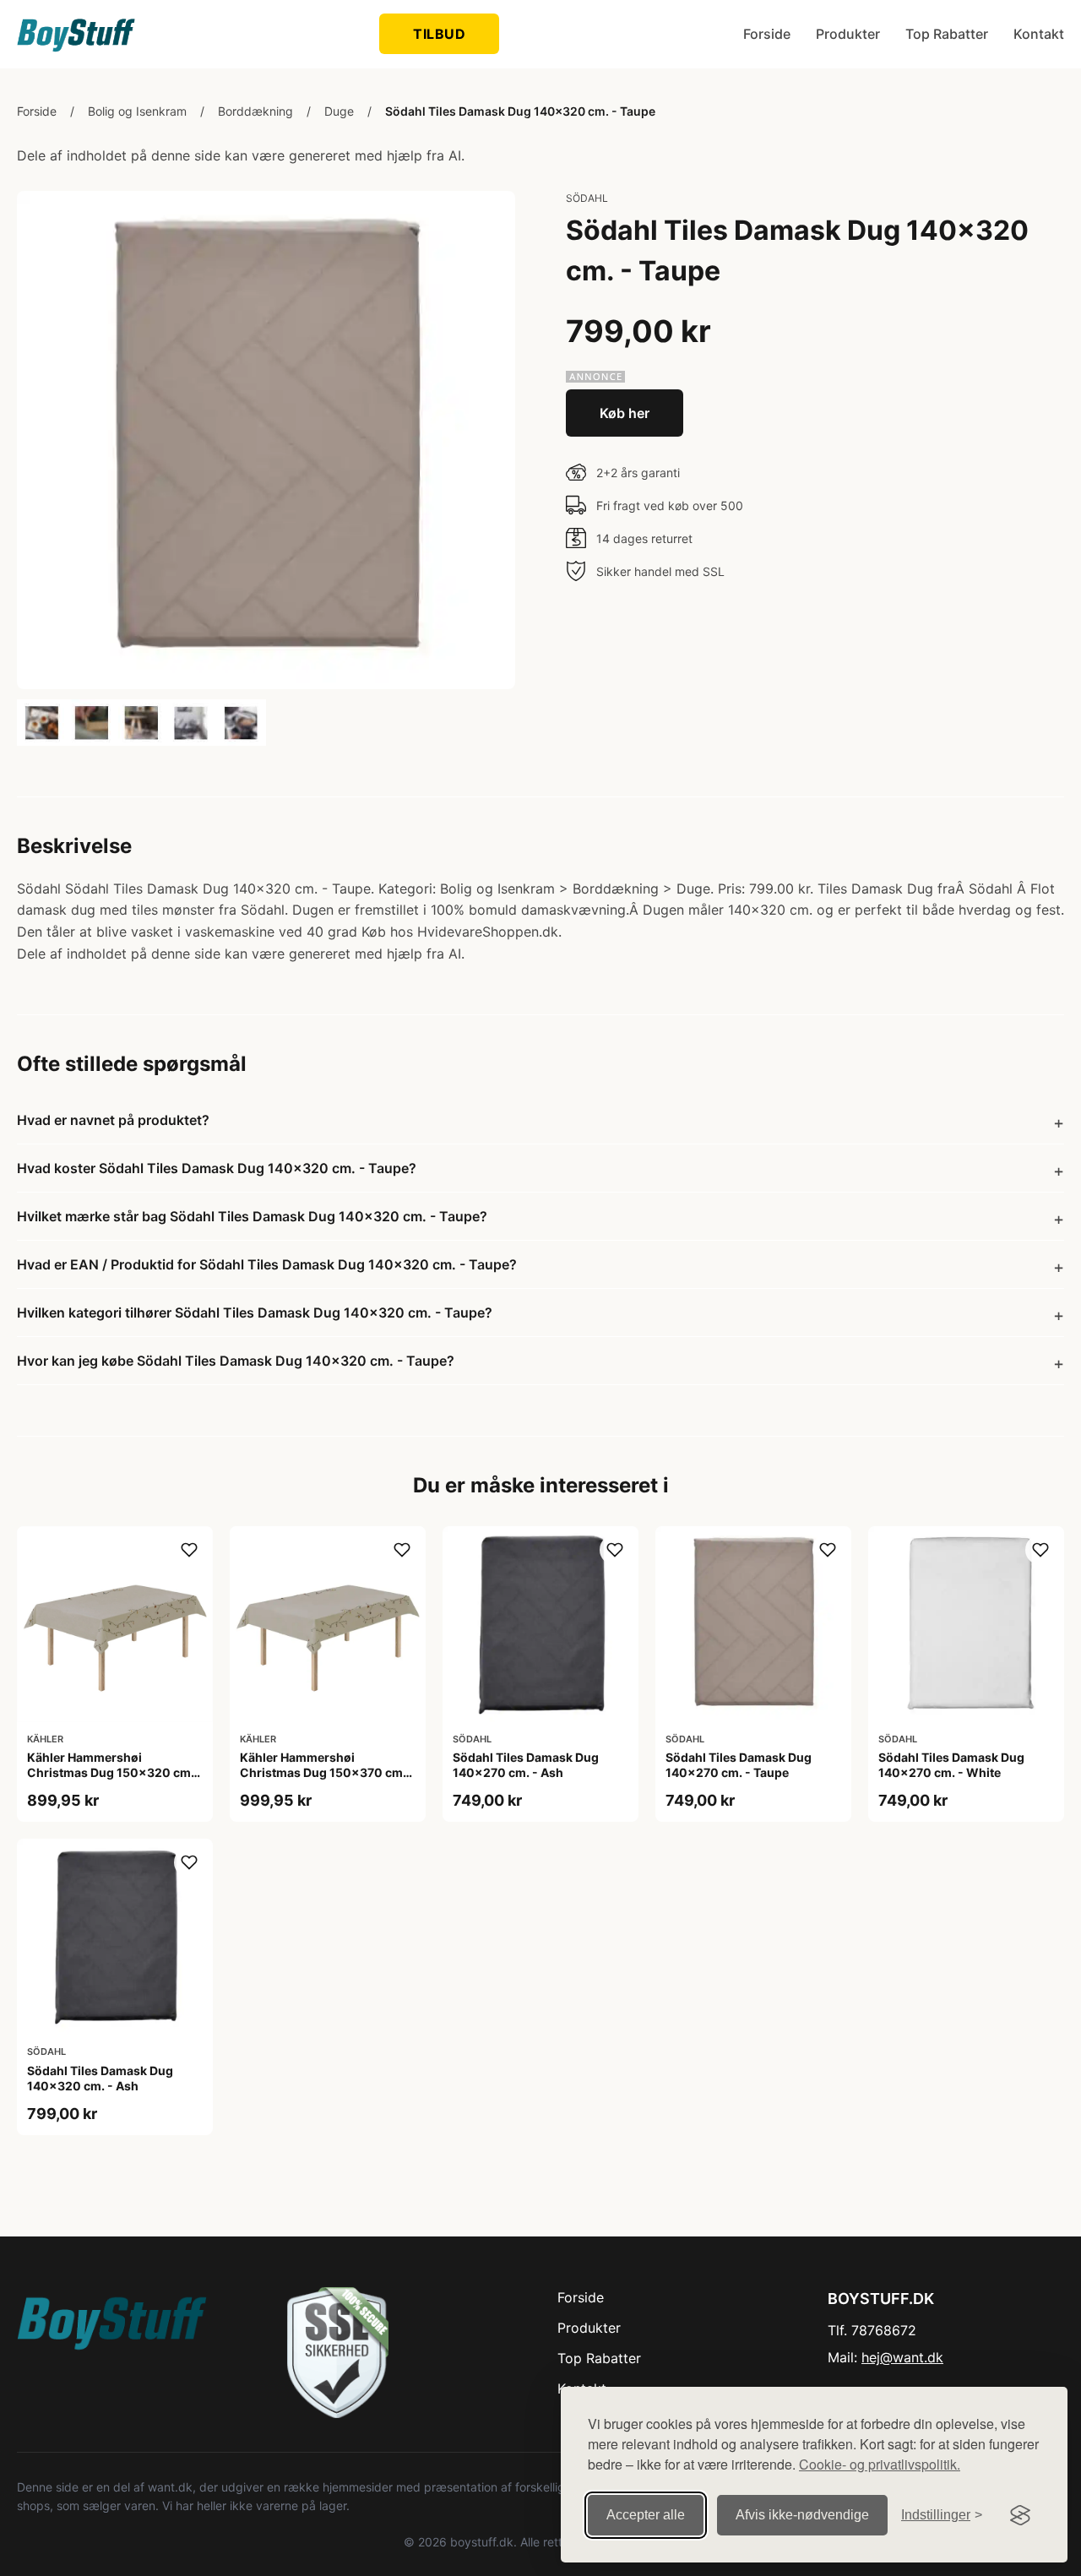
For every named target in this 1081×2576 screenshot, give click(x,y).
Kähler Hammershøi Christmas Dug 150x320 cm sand (109, 1772)
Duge (339, 111)
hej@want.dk (902, 2357)
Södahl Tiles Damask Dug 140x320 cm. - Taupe (520, 111)
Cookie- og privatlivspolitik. (880, 2464)
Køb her (625, 413)
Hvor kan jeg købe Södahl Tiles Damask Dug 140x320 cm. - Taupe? (236, 1361)
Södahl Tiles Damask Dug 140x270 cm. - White (951, 1765)
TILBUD (439, 34)
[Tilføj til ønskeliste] (189, 1550)
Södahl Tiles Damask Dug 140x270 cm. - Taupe (739, 1765)
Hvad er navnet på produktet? (113, 1120)
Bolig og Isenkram (137, 111)
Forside (767, 34)
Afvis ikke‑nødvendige (802, 2515)
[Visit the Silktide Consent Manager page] (1020, 2515)
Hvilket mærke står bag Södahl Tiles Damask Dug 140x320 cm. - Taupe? (252, 1216)
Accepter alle (646, 2515)
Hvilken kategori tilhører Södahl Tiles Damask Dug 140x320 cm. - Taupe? (255, 1312)
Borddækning (255, 111)
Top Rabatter (947, 34)
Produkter (848, 34)
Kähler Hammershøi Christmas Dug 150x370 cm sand (321, 1772)
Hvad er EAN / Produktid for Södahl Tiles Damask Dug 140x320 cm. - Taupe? (267, 1264)
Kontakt (1039, 34)
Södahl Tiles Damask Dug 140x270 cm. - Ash (526, 1765)
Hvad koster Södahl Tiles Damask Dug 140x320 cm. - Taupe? (217, 1168)
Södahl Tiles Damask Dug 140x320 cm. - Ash (100, 2078)
